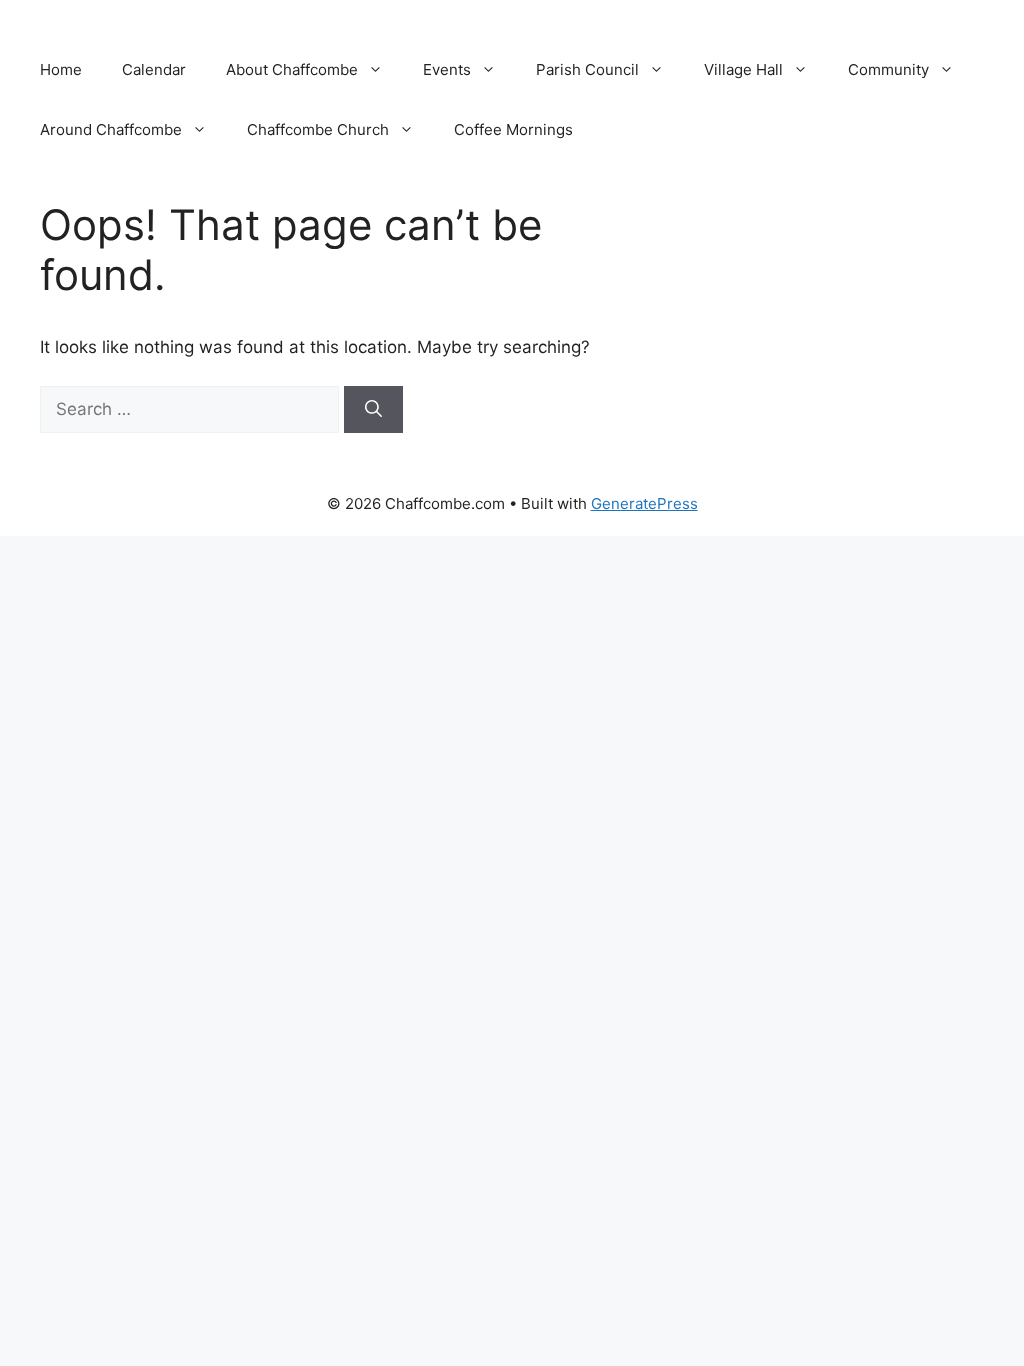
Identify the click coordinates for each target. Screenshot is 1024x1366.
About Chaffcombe (292, 69)
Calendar (154, 69)
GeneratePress (644, 503)
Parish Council (587, 69)
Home (61, 69)
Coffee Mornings (513, 129)
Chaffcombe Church (318, 129)
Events (447, 69)
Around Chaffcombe (111, 129)
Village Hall (743, 69)
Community (888, 69)
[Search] (373, 410)
